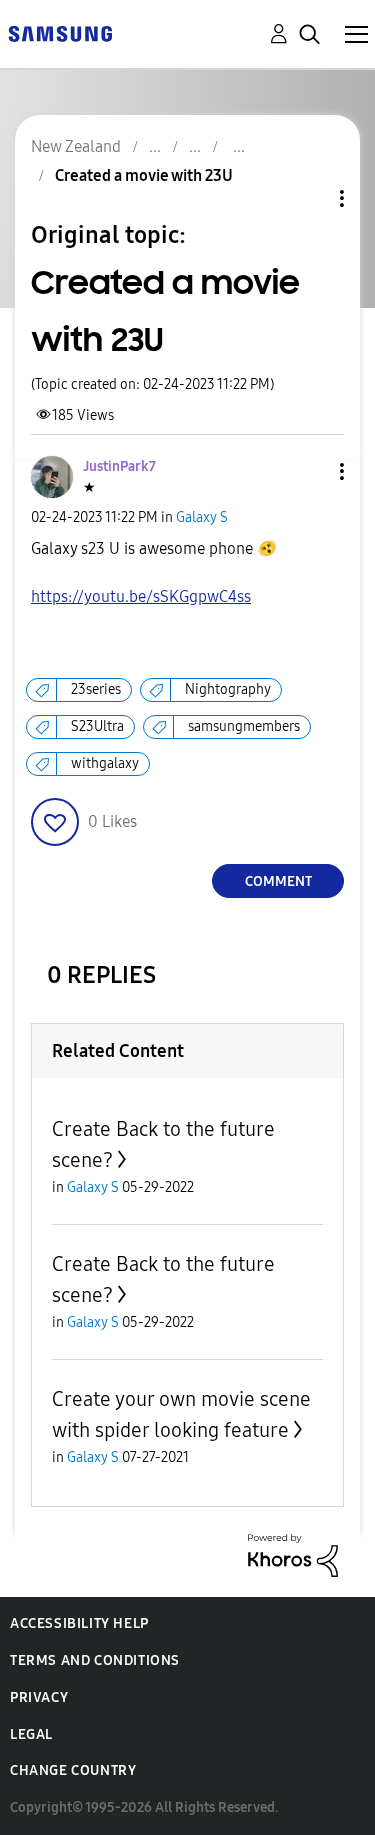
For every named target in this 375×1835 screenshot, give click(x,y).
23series (96, 689)
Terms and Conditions (95, 1660)
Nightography (228, 689)
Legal (31, 1734)
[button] (309, 471)
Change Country (73, 1770)
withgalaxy (105, 763)
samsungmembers (244, 726)
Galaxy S (202, 517)
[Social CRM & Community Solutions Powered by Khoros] (293, 1554)
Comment (278, 881)
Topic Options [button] (308, 198)
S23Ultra (97, 726)
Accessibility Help (79, 1623)
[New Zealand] (60, 32)
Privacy (39, 1697)
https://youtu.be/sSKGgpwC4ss (141, 596)
